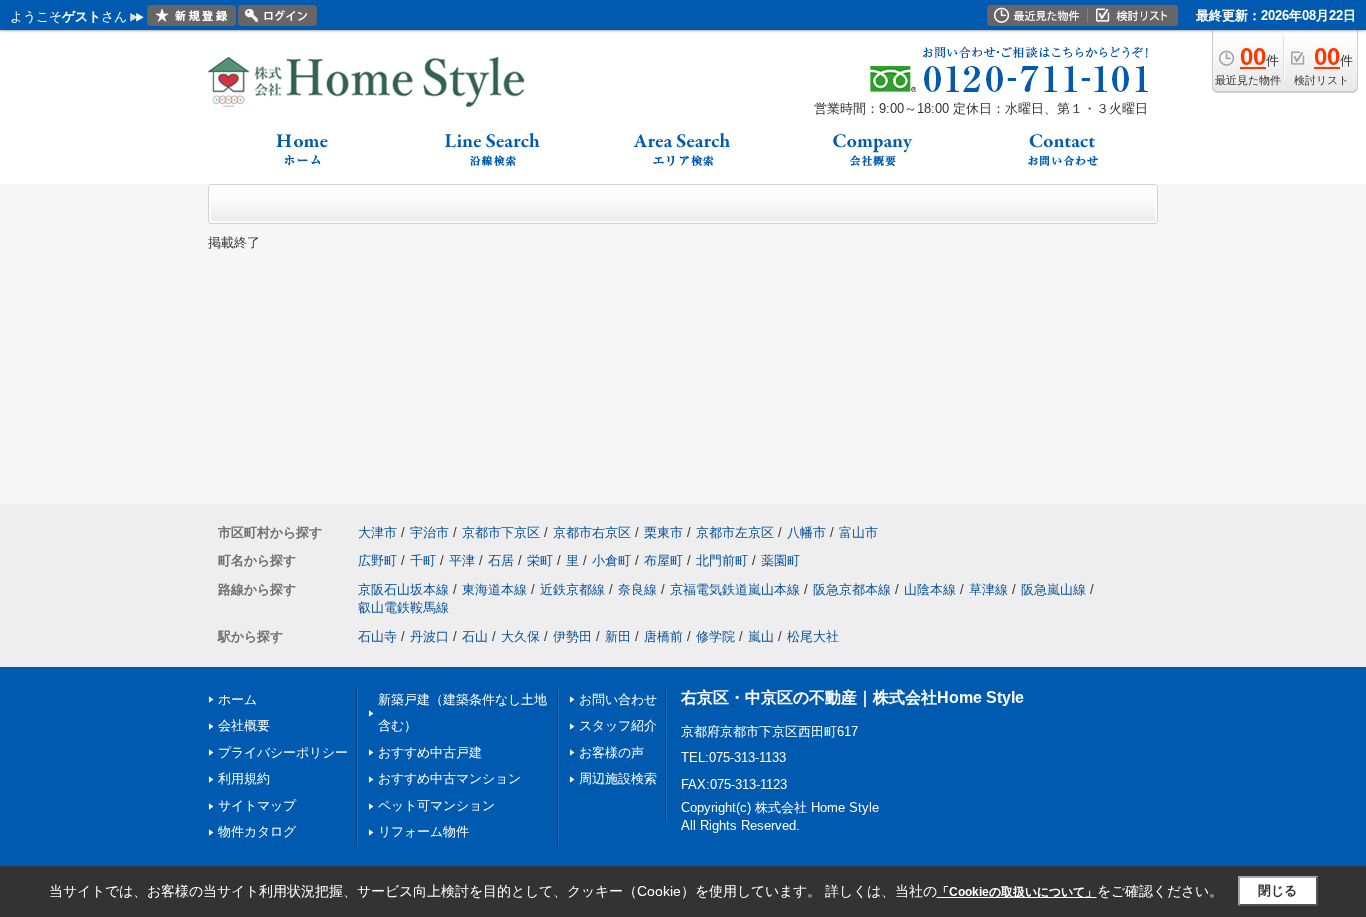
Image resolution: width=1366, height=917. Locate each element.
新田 (618, 636)
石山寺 (377, 636)
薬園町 (780, 560)
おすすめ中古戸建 (430, 752)
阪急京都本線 (852, 589)
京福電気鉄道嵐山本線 (735, 589)
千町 (423, 560)
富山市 (858, 532)
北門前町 (722, 560)
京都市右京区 (592, 532)
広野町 (377, 560)
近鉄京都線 (572, 589)
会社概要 (244, 725)
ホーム (237, 699)
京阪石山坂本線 (403, 589)
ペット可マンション (436, 805)
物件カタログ (257, 831)
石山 (475, 636)
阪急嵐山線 (1053, 589)
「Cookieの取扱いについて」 (1017, 892)
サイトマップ (257, 805)
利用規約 (244, 778)
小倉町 (611, 560)
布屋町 (663, 560)
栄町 (540, 560)
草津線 (988, 589)
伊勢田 (572, 636)
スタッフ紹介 (618, 725)
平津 (462, 560)
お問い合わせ (618, 699)
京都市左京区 (735, 532)
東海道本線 (494, 589)
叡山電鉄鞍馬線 (403, 607)
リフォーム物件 (423, 831)
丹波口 (429, 636)
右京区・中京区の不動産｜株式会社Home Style (852, 697)
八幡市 (806, 532)
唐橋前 (663, 636)
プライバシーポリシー (283, 752)
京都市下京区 (501, 532)
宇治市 (429, 532)
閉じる (1277, 890)
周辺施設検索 (618, 778)
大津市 (377, 532)
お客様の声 (611, 752)
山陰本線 (930, 589)
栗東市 (663, 532)
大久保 (520, 636)
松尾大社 (813, 636)
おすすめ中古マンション (449, 778)
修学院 (715, 636)
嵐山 (761, 636)
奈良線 (637, 589)
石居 (501, 560)
